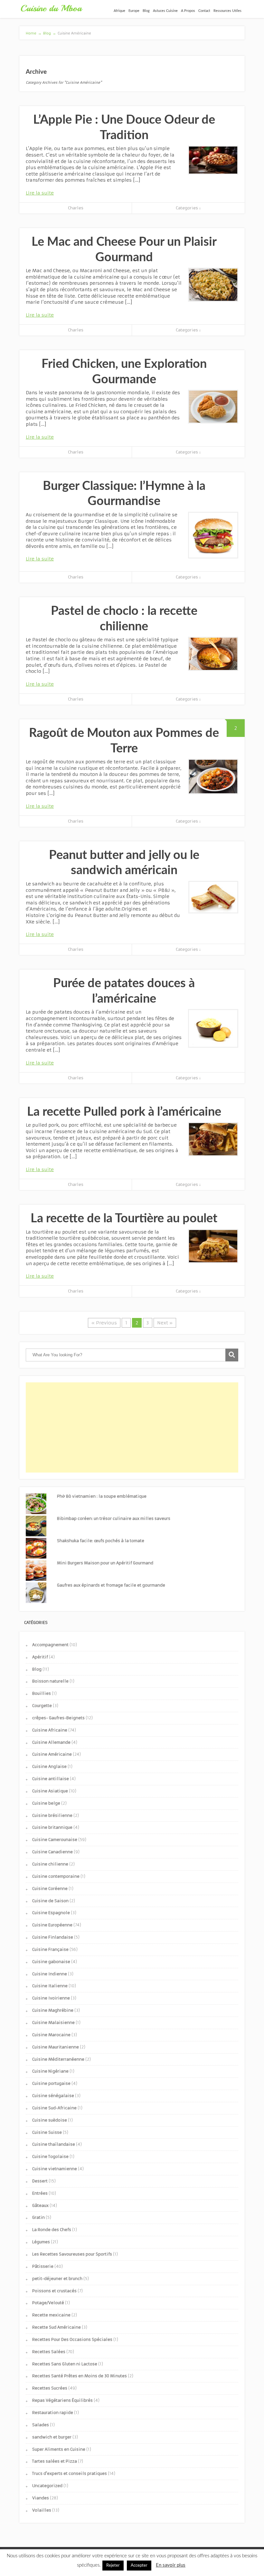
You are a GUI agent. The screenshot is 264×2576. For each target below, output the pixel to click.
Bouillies (42, 1693)
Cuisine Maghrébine (53, 2010)
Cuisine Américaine (52, 1754)
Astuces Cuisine (165, 11)
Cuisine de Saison (50, 1901)
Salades (41, 2425)
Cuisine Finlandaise (53, 1937)
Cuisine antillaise (51, 1779)
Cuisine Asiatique (50, 1791)
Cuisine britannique (52, 1827)
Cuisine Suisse (47, 2132)
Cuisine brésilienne (52, 1815)
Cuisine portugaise (51, 2083)
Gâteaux (40, 2205)
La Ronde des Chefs (52, 2230)
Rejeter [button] (113, 2566)
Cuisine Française (50, 1949)
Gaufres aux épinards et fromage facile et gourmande (111, 1585)
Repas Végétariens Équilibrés (62, 2400)
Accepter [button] (139, 2566)
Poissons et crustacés (54, 2291)
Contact (204, 11)
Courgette (42, 1706)
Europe (134, 11)
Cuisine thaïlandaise (54, 2144)
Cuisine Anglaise (49, 1766)
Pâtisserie (43, 2266)
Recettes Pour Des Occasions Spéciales (72, 2339)
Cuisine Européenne (52, 1925)
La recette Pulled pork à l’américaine (124, 1112)
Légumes (41, 2242)
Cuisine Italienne (50, 1986)
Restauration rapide (53, 2413)
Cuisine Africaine (50, 1730)
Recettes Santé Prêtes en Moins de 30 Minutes (80, 2376)
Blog (146, 11)
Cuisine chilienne (50, 1864)
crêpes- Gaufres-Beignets (58, 1718)
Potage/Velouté (48, 2303)
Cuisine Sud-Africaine (54, 2108)
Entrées (40, 2193)
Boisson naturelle (50, 1681)
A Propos (188, 11)
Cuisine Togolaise (50, 2156)
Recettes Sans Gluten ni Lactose (65, 2364)
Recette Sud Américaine (57, 2327)
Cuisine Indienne (50, 1974)
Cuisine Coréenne (50, 1889)
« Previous (104, 1323)
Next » (165, 1323)
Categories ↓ (188, 208)
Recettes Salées (49, 2352)
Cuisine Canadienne (52, 1852)
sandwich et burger (52, 2437)
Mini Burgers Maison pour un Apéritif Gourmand (105, 1563)
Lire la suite (40, 193)
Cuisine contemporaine (56, 1876)
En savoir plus (171, 2565)
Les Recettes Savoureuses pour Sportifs (72, 2254)
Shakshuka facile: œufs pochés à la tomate (101, 1541)
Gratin (38, 2217)
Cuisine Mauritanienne (56, 2047)
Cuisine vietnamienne (55, 2169)
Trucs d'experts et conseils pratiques (70, 2473)
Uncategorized (47, 2486)
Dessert (40, 2181)
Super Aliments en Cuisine (59, 2449)
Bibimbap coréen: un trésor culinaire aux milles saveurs (114, 1518)
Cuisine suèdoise (50, 2120)
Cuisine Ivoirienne (51, 1998)
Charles (76, 208)
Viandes (41, 2498)
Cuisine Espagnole (51, 1913)
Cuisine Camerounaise (55, 1840)
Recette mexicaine (51, 2315)
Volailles (42, 2510)
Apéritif (40, 1657)
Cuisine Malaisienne (53, 2023)
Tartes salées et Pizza (55, 2461)
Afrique (119, 11)
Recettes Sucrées (50, 2388)
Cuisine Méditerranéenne (58, 2059)
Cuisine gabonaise (51, 1962)
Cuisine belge (46, 1803)
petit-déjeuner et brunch (57, 2279)
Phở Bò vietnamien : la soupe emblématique (102, 1496)
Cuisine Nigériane (50, 2071)
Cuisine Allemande (51, 1742)
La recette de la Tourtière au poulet (124, 1218)
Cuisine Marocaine (51, 2035)
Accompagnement (50, 1645)
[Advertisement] (132, 1427)
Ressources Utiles (227, 11)
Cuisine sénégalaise (53, 2096)
